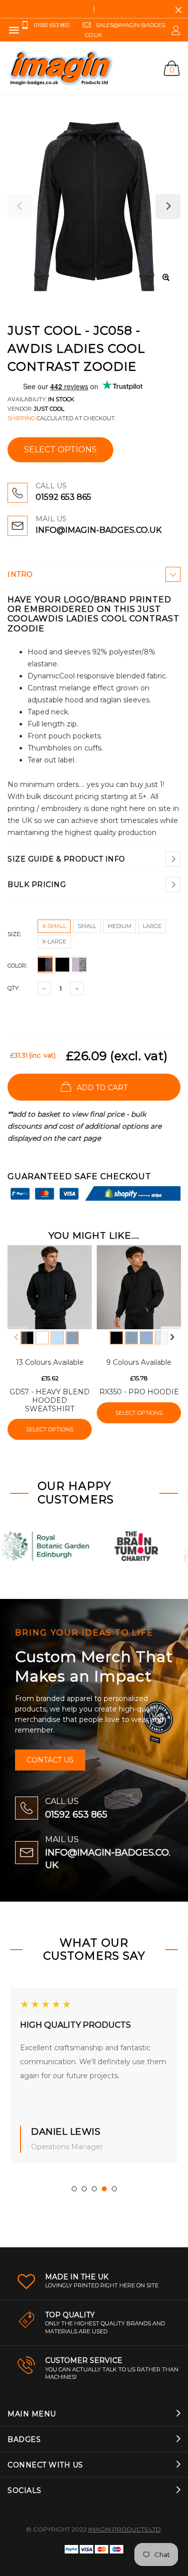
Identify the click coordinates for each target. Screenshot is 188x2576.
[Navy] (72, 1338)
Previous (16, 1337)
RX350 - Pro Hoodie (139, 1392)
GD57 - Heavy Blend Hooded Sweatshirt (50, 1400)
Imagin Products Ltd (125, 2529)
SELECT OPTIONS (60, 450)
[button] (74, 2189)
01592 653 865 (63, 497)
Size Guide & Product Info (66, 859)
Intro (20, 574)
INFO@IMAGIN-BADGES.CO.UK (99, 530)
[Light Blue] (57, 1338)
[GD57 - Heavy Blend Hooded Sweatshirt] (50, 1287)
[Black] (27, 1338)
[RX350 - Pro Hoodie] (139, 1287)
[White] (42, 1338)
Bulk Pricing (37, 885)
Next (172, 1337)
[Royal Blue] (146, 1338)
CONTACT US (50, 1760)
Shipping (21, 418)
